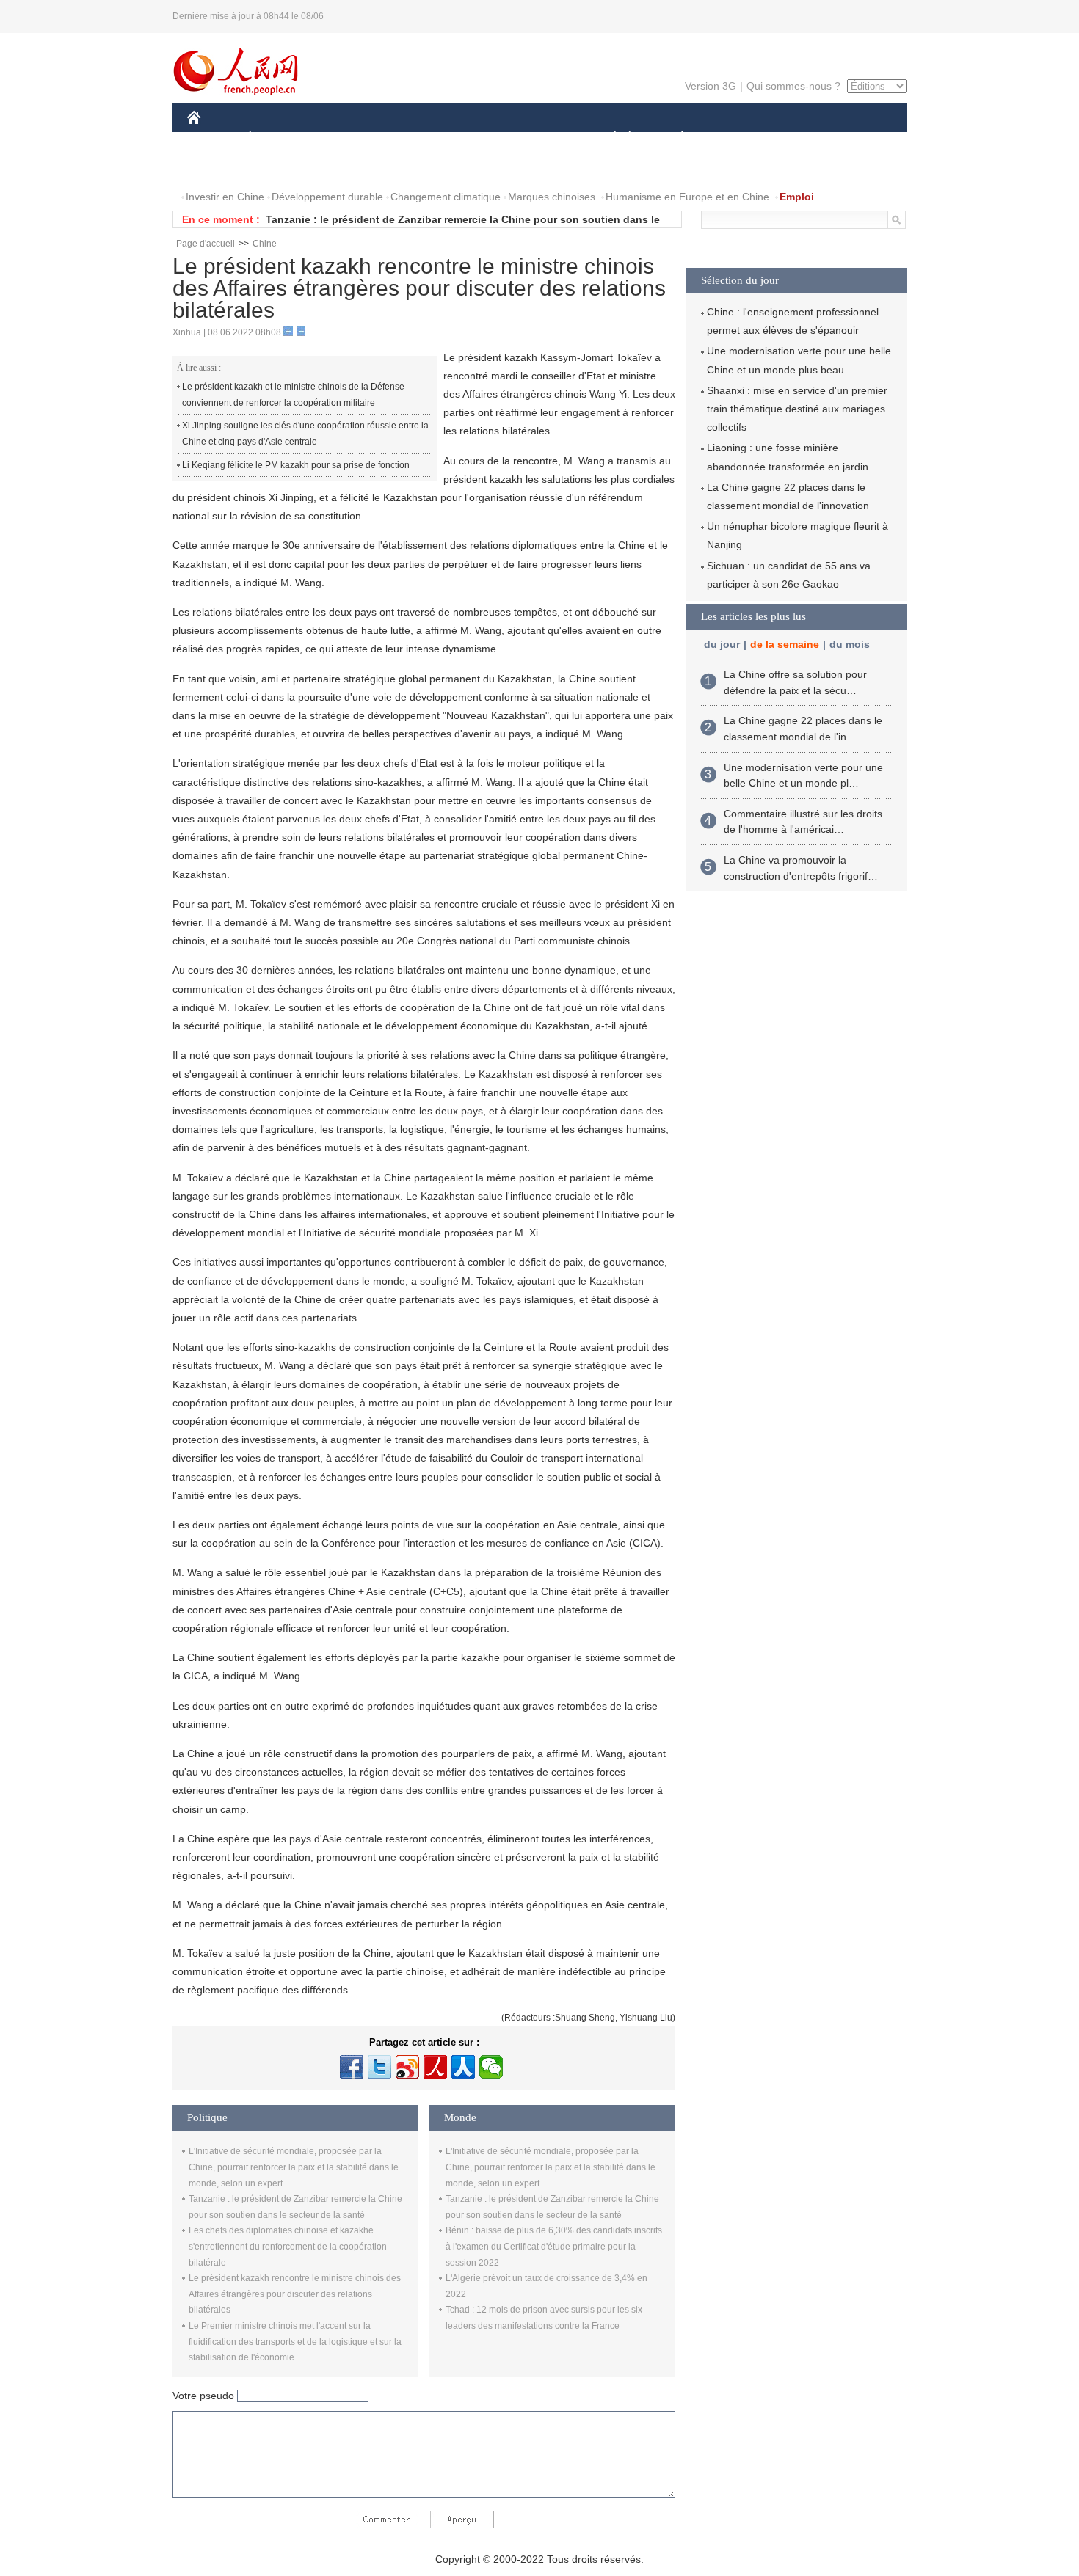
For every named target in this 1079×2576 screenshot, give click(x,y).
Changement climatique (446, 197)
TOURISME (798, 138)
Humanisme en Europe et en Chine (687, 197)
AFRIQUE (408, 138)
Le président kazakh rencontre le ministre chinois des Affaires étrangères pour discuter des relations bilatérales (295, 2294)
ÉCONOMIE (277, 138)
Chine (265, 244)
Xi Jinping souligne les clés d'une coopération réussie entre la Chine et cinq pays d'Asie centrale (305, 434)
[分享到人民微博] (435, 2067)
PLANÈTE (674, 138)
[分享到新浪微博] (407, 2067)
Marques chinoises (552, 197)
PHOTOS (282, 168)
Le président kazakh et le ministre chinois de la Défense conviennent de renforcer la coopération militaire (293, 395)
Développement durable (327, 197)
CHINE (213, 138)
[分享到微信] (491, 2067)
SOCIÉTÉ (608, 138)
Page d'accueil (206, 244)
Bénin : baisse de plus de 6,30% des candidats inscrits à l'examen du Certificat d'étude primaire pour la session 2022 (554, 2246)
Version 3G (711, 86)
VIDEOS (342, 168)
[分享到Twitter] (379, 2067)
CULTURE (541, 138)
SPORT (734, 138)
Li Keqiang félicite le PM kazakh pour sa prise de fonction (296, 465)
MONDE (346, 138)
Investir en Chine (225, 197)
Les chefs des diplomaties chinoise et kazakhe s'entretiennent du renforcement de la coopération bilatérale (288, 2246)
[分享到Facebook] (352, 2067)
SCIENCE (474, 138)
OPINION (219, 168)
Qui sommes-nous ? (793, 86)
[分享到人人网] (463, 2067)
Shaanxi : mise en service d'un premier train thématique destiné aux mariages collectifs (797, 409)
